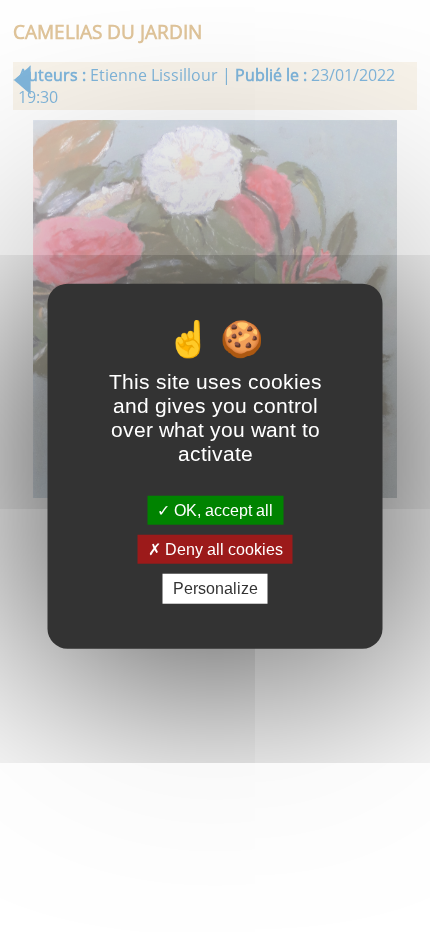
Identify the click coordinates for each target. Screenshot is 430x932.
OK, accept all (221, 510)
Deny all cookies (222, 549)
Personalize (215, 588)
